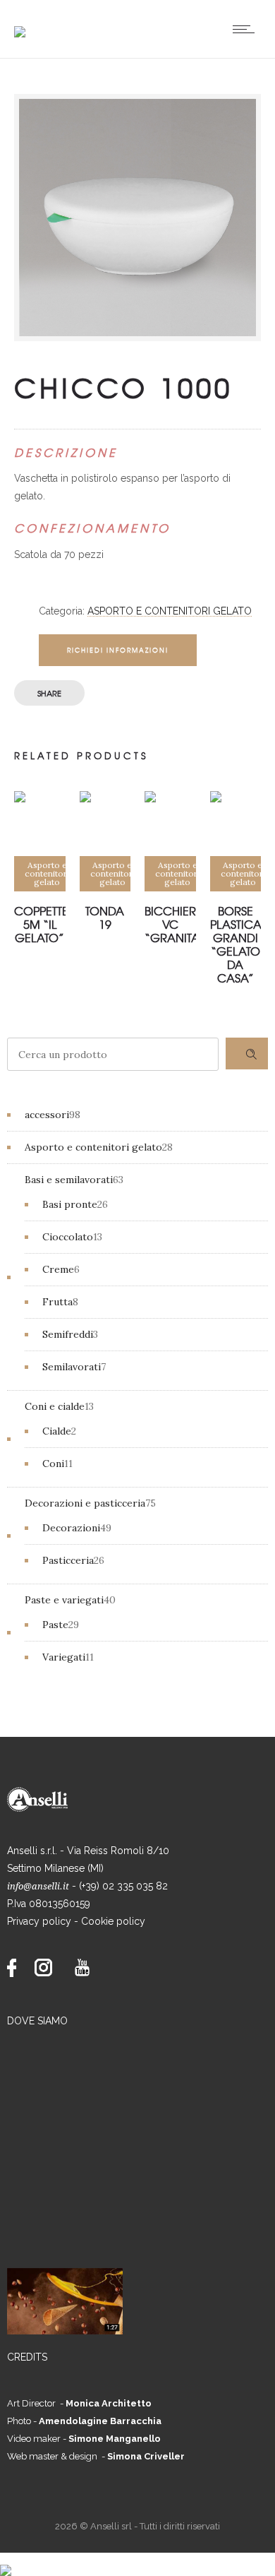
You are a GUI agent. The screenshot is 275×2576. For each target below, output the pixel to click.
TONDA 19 (105, 917)
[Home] (20, 23)
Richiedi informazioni (118, 650)
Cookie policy (113, 1921)
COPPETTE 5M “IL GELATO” (41, 924)
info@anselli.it (38, 1886)
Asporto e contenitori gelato (170, 611)
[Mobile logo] (6, 2561)
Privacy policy (39, 1921)
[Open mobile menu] (247, 29)
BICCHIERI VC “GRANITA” (175, 924)
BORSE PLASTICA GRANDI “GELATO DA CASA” (236, 944)
